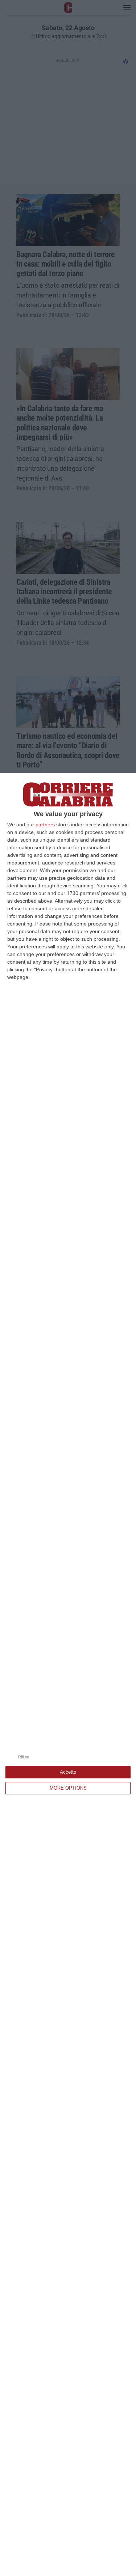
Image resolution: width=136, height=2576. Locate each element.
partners (45, 825)
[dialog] (68, 1674)
